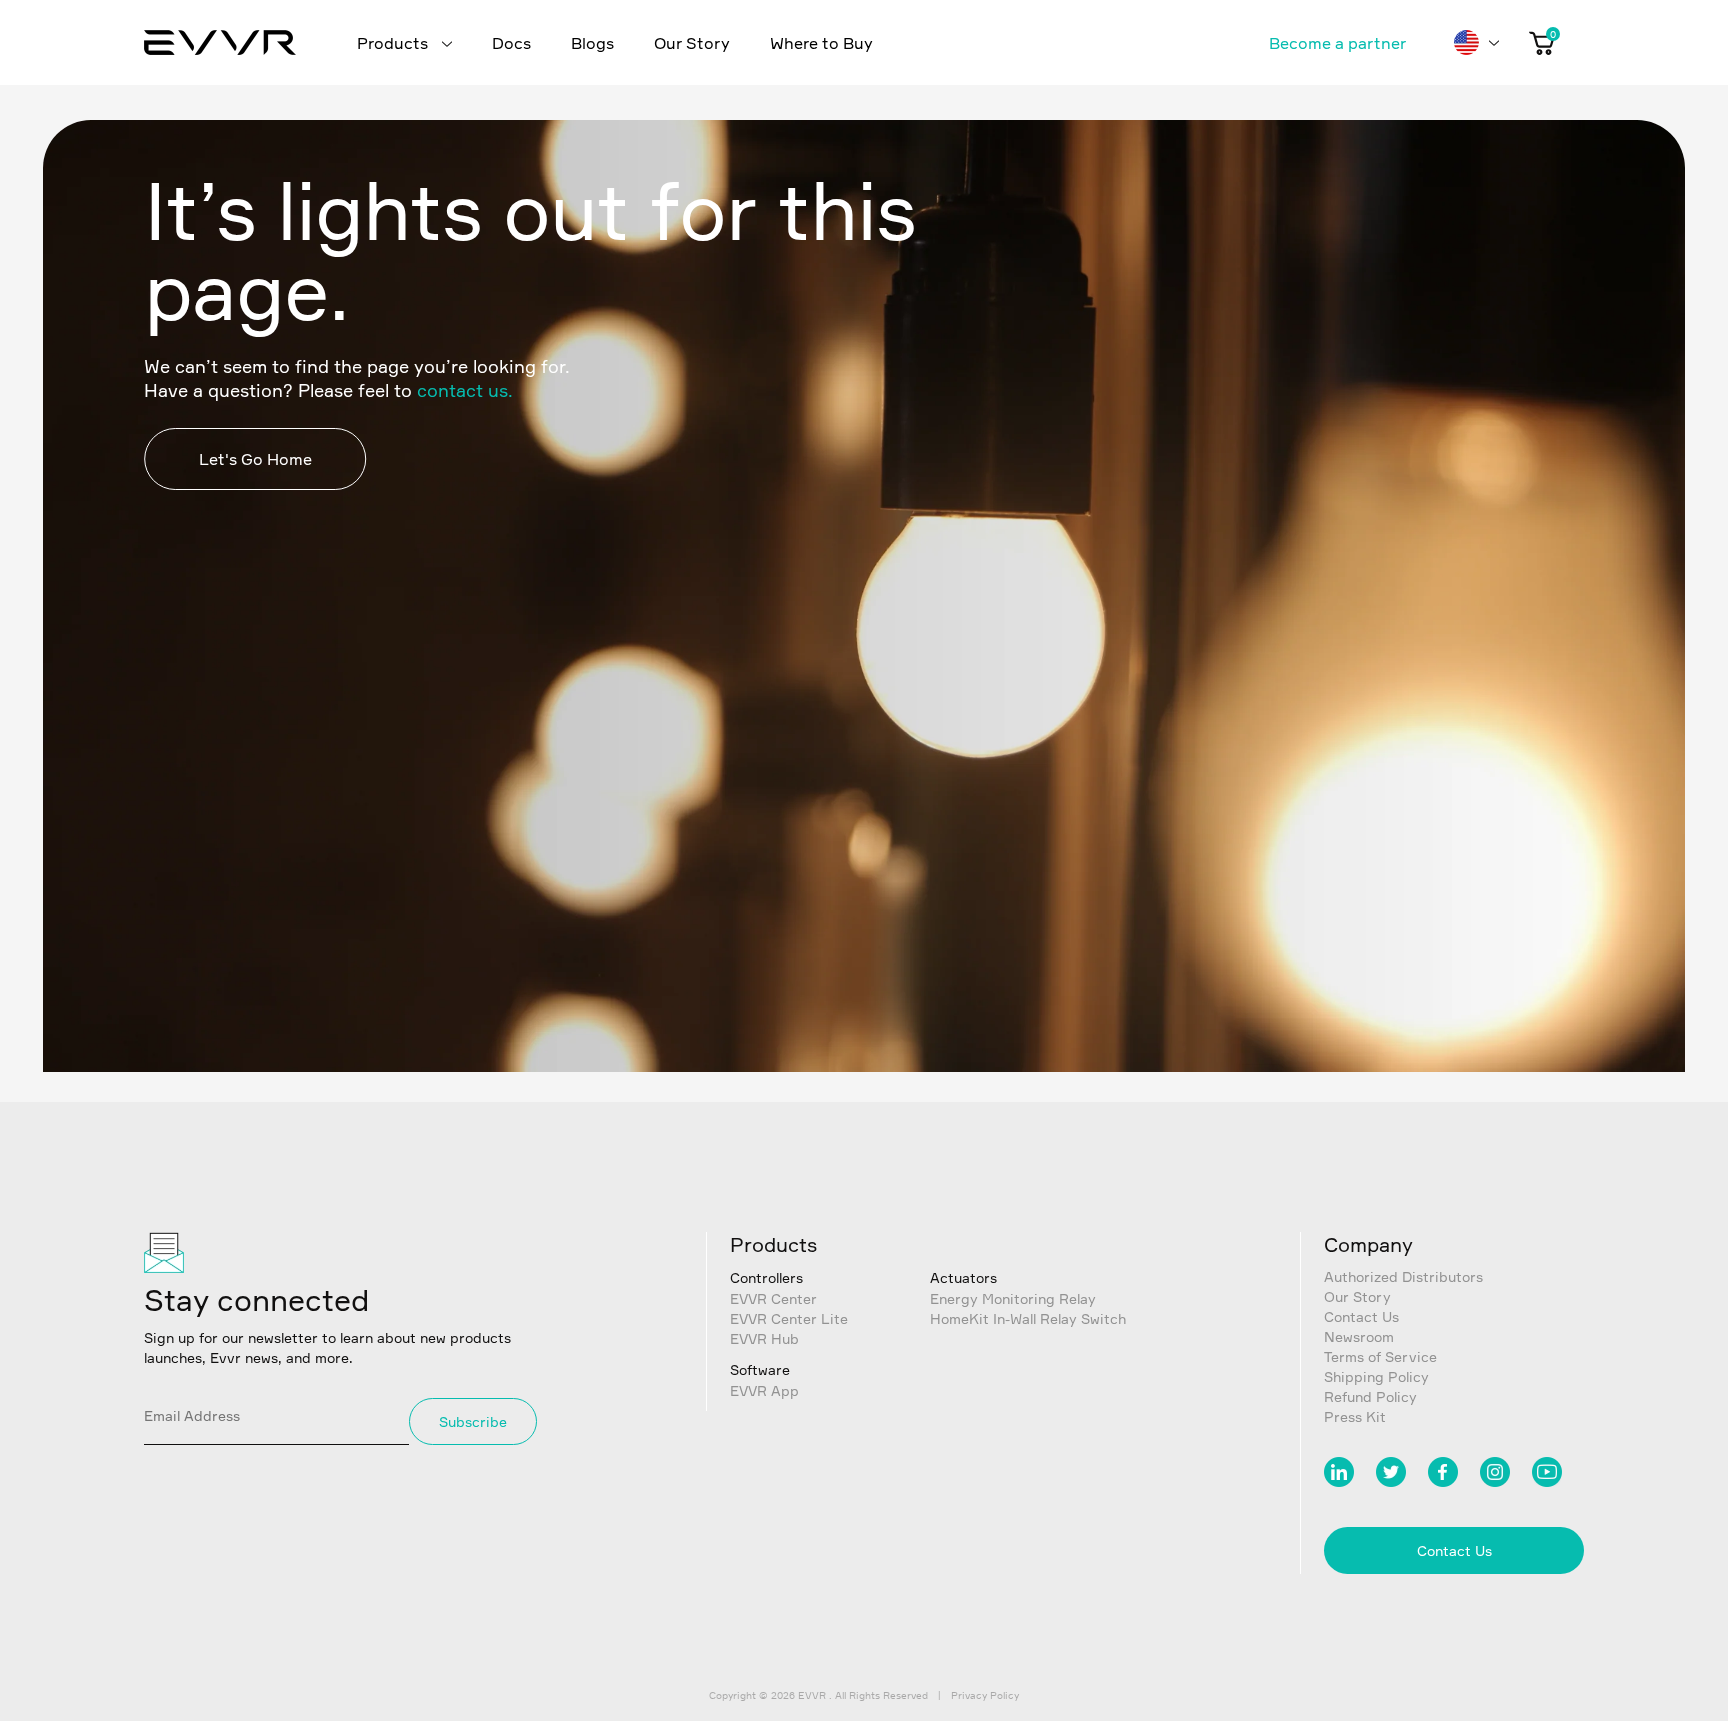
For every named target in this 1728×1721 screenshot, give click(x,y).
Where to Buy (821, 43)
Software (760, 1369)
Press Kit (1355, 1416)
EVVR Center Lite (789, 1318)
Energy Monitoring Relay (1013, 1298)
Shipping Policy (1376, 1376)
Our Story (692, 43)
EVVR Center (773, 1298)
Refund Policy (1370, 1396)
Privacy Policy (985, 1695)
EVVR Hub (764, 1338)
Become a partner (1337, 43)
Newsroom (1359, 1336)
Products (394, 43)
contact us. (465, 390)
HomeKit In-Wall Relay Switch (1028, 1318)
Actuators (963, 1277)
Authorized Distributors (1403, 1276)
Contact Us (1361, 1316)
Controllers (766, 1277)
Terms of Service (1380, 1356)
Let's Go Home (255, 459)
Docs (511, 43)
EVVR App (764, 1390)
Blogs (592, 43)
